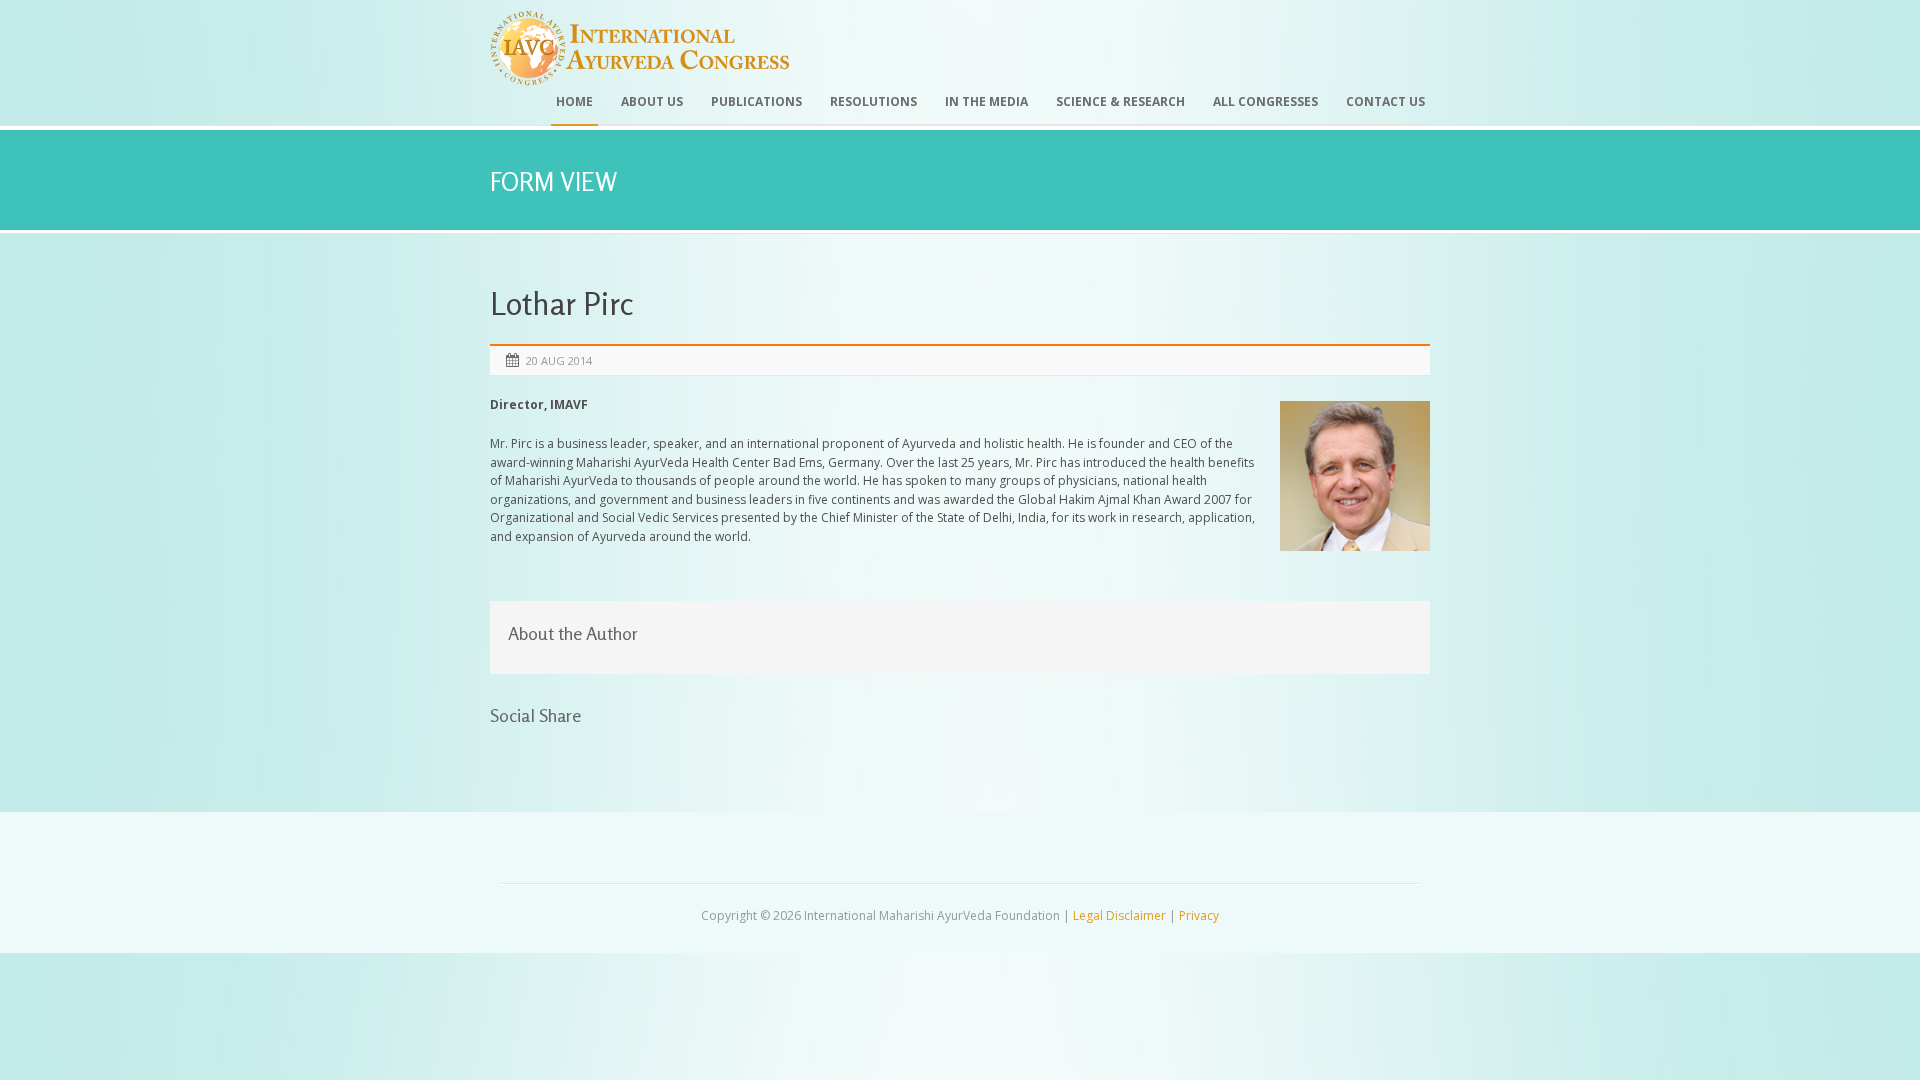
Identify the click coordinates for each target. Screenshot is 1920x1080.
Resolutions (873, 101)
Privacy (1199, 915)
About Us (652, 101)
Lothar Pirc (562, 303)
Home (574, 101)
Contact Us (1385, 101)
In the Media (986, 101)
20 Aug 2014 (559, 360)
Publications (756, 101)
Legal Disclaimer (1119, 915)
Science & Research (1120, 101)
